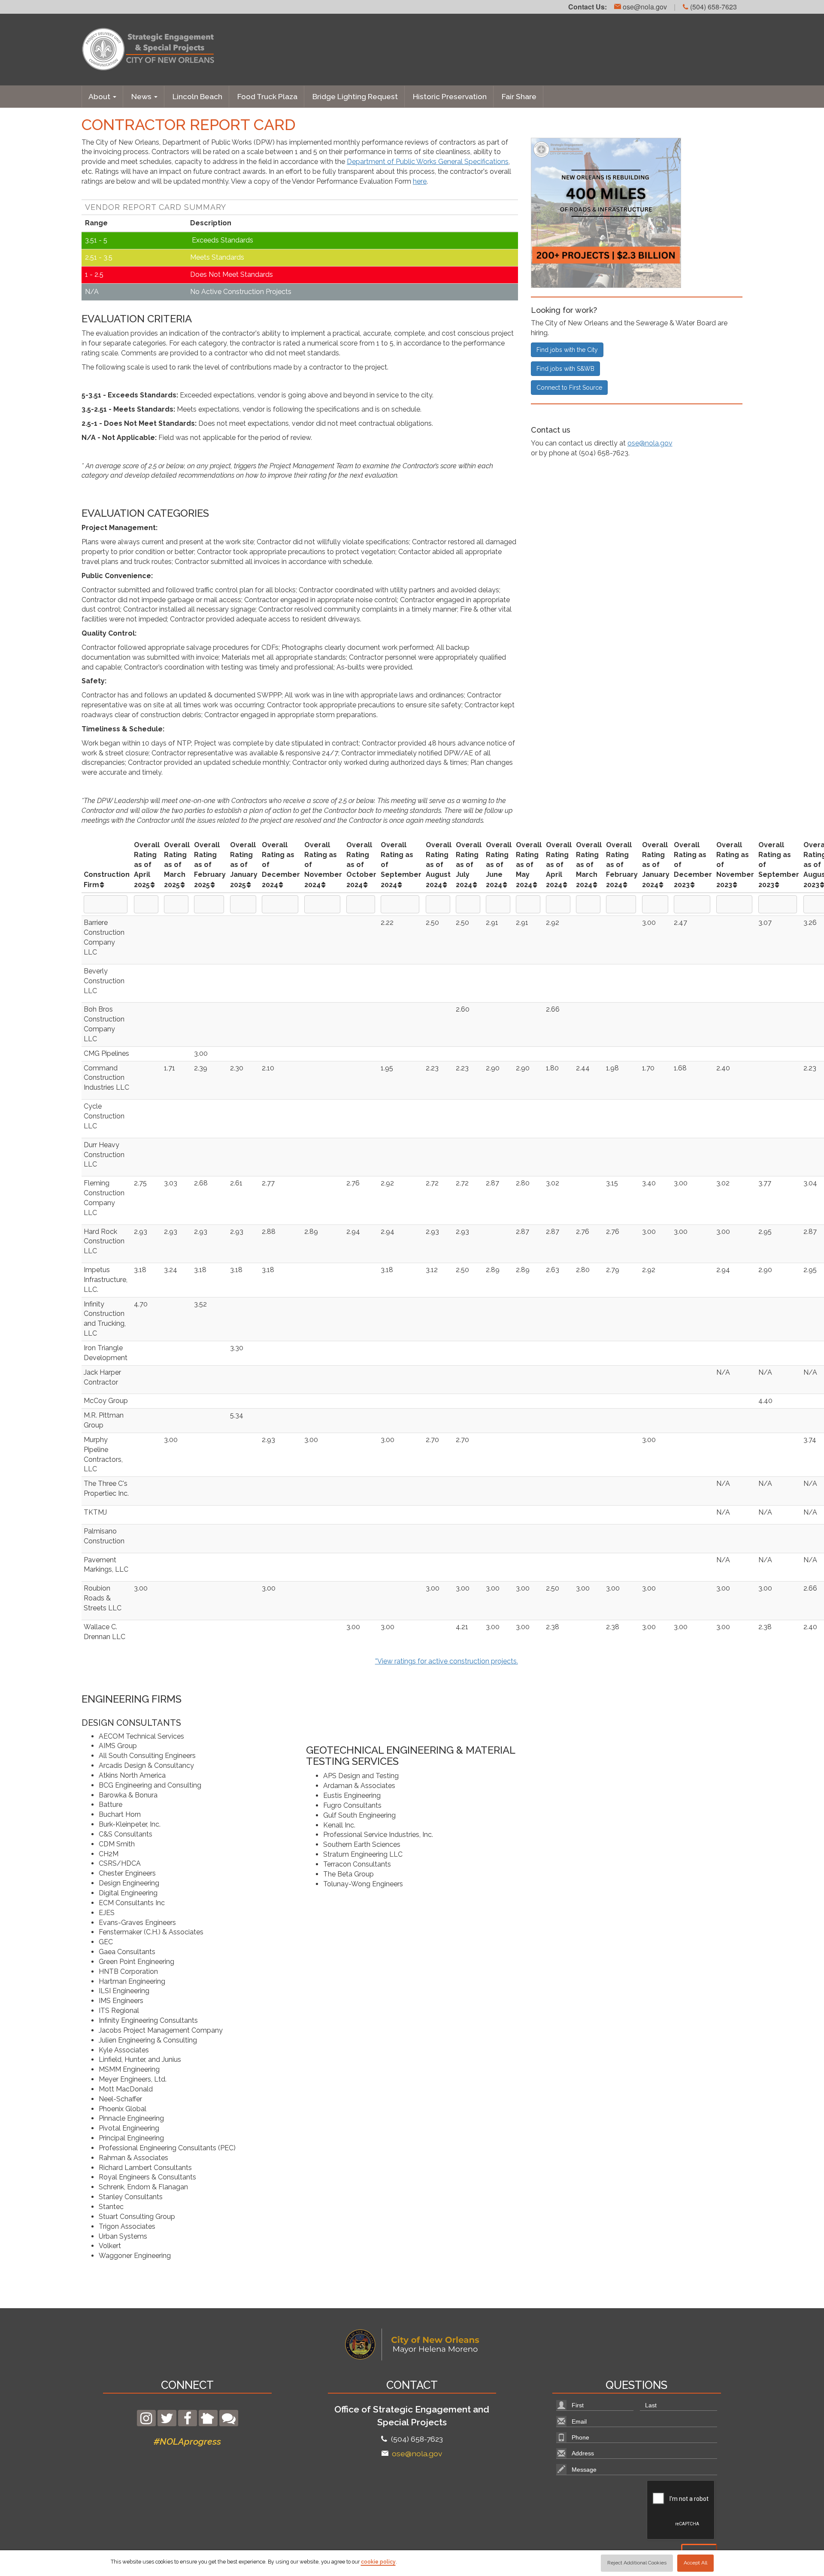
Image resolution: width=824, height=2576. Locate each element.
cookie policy (378, 2562)
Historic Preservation (450, 96)
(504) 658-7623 (713, 7)
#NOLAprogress (187, 2441)
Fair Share (519, 96)
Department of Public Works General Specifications (428, 162)
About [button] (100, 96)
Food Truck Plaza (267, 96)
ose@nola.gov (644, 7)
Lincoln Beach (197, 96)
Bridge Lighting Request (355, 96)
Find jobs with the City (567, 350)
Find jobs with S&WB (565, 369)
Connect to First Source (569, 388)
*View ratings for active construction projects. (447, 1661)
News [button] (142, 96)
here (420, 181)
